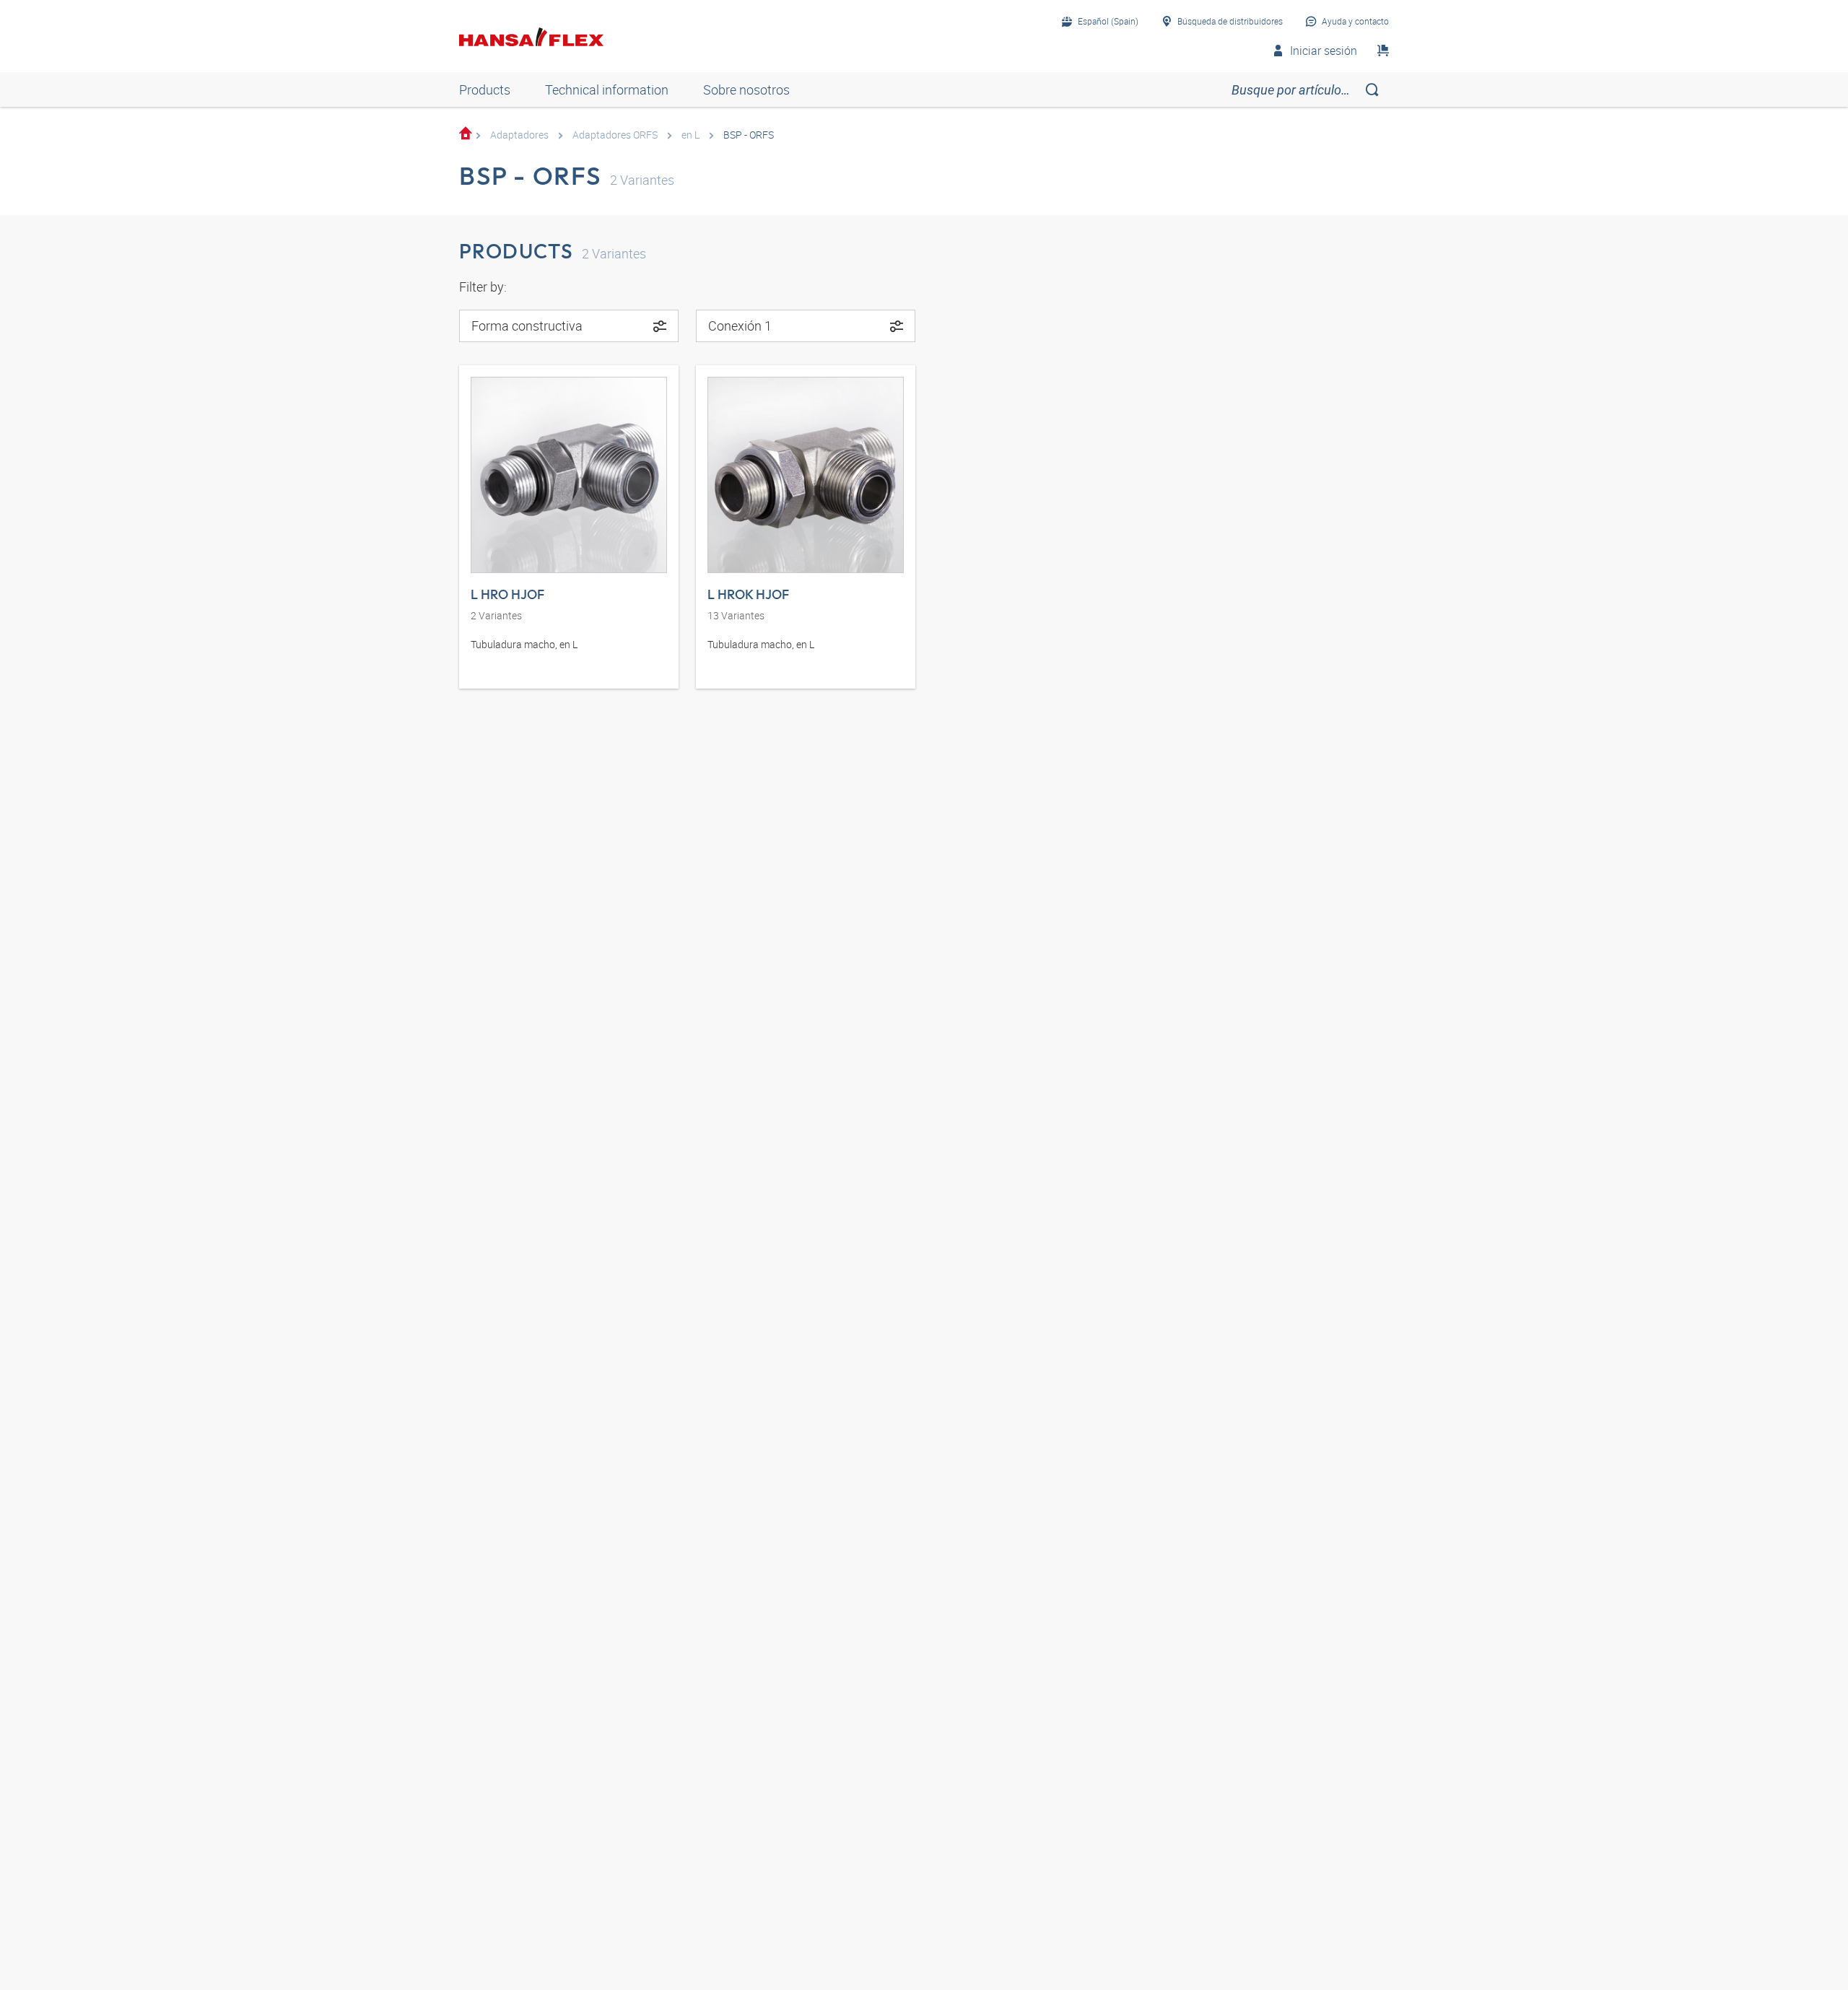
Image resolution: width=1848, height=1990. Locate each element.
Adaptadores (519, 135)
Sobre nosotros (746, 90)
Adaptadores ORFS (615, 135)
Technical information (607, 90)
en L (690, 135)
